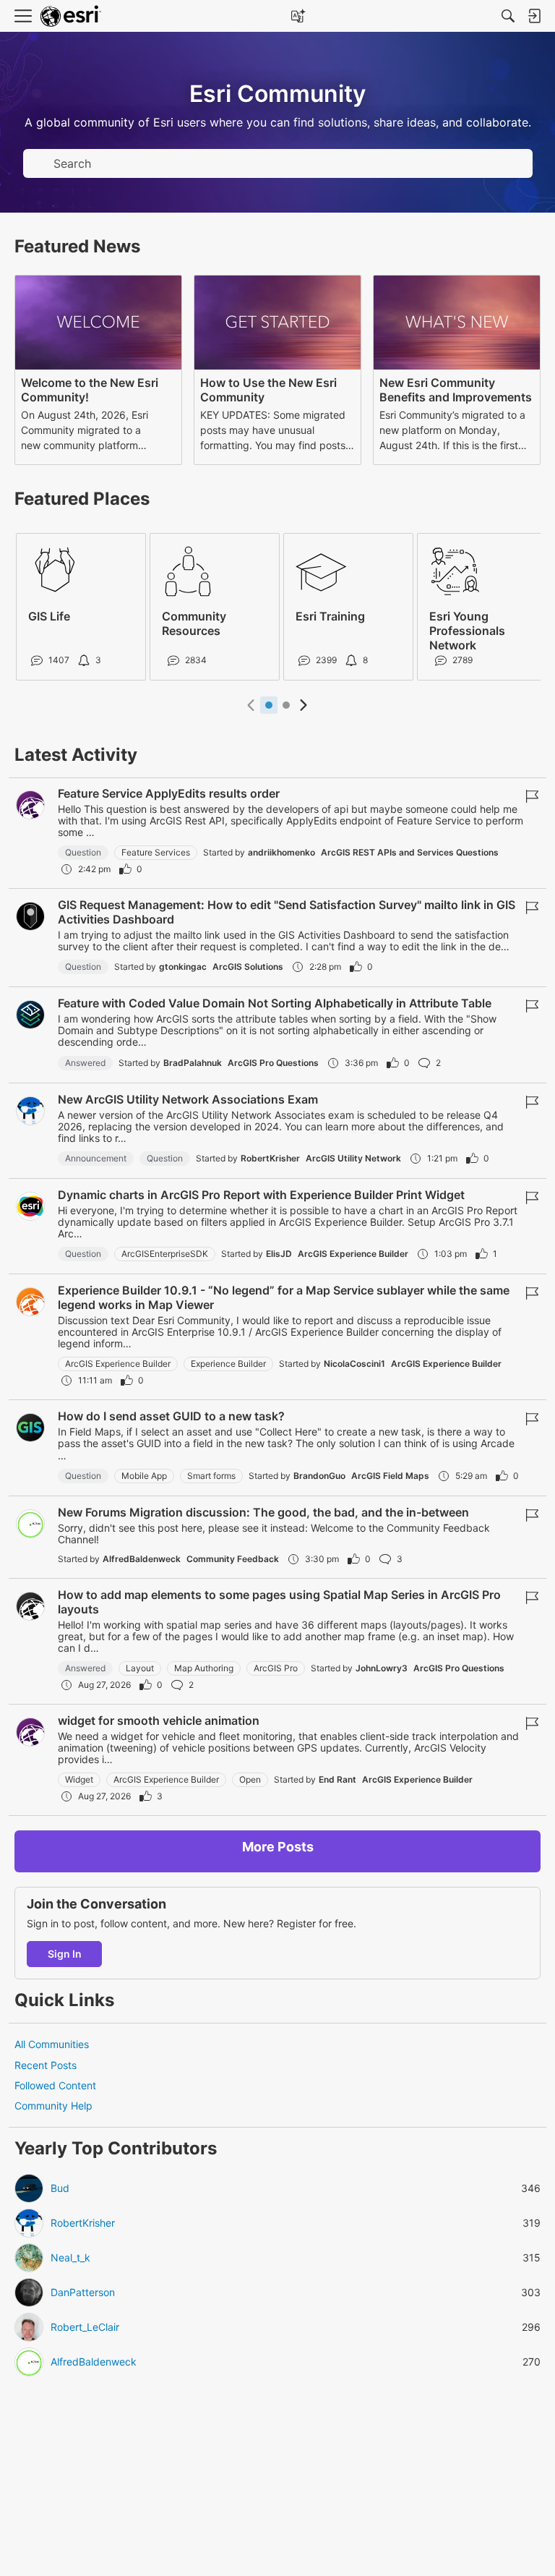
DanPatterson (83, 2293)
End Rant (337, 1779)
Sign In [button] (65, 1954)
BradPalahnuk (193, 1063)
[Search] (508, 16)
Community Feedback (233, 1559)
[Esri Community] (71, 16)
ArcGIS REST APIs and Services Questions (410, 852)
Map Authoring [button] (204, 1668)
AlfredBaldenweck (142, 1559)
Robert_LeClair (85, 2327)
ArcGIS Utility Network (353, 1158)
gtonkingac (183, 967)
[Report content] (532, 796)
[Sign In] (534, 16)
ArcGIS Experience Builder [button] (118, 1364)
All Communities (52, 2044)
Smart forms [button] (211, 1476)
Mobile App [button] (144, 1476)
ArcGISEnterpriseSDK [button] (165, 1254)
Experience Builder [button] (228, 1364)
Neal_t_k (70, 2258)
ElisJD (279, 1254)
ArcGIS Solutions (248, 967)
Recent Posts (46, 2065)
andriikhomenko (281, 852)
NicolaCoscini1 (354, 1364)
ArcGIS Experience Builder (353, 1254)
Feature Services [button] (156, 852)
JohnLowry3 (382, 1668)
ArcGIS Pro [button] (276, 1668)
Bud (60, 2188)
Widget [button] (79, 1779)
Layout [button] (140, 1668)
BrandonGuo (319, 1476)
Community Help (53, 2106)
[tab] (269, 705)
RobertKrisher (270, 1158)
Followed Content (55, 2085)
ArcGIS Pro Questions (273, 1063)
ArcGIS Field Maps (390, 1476)
